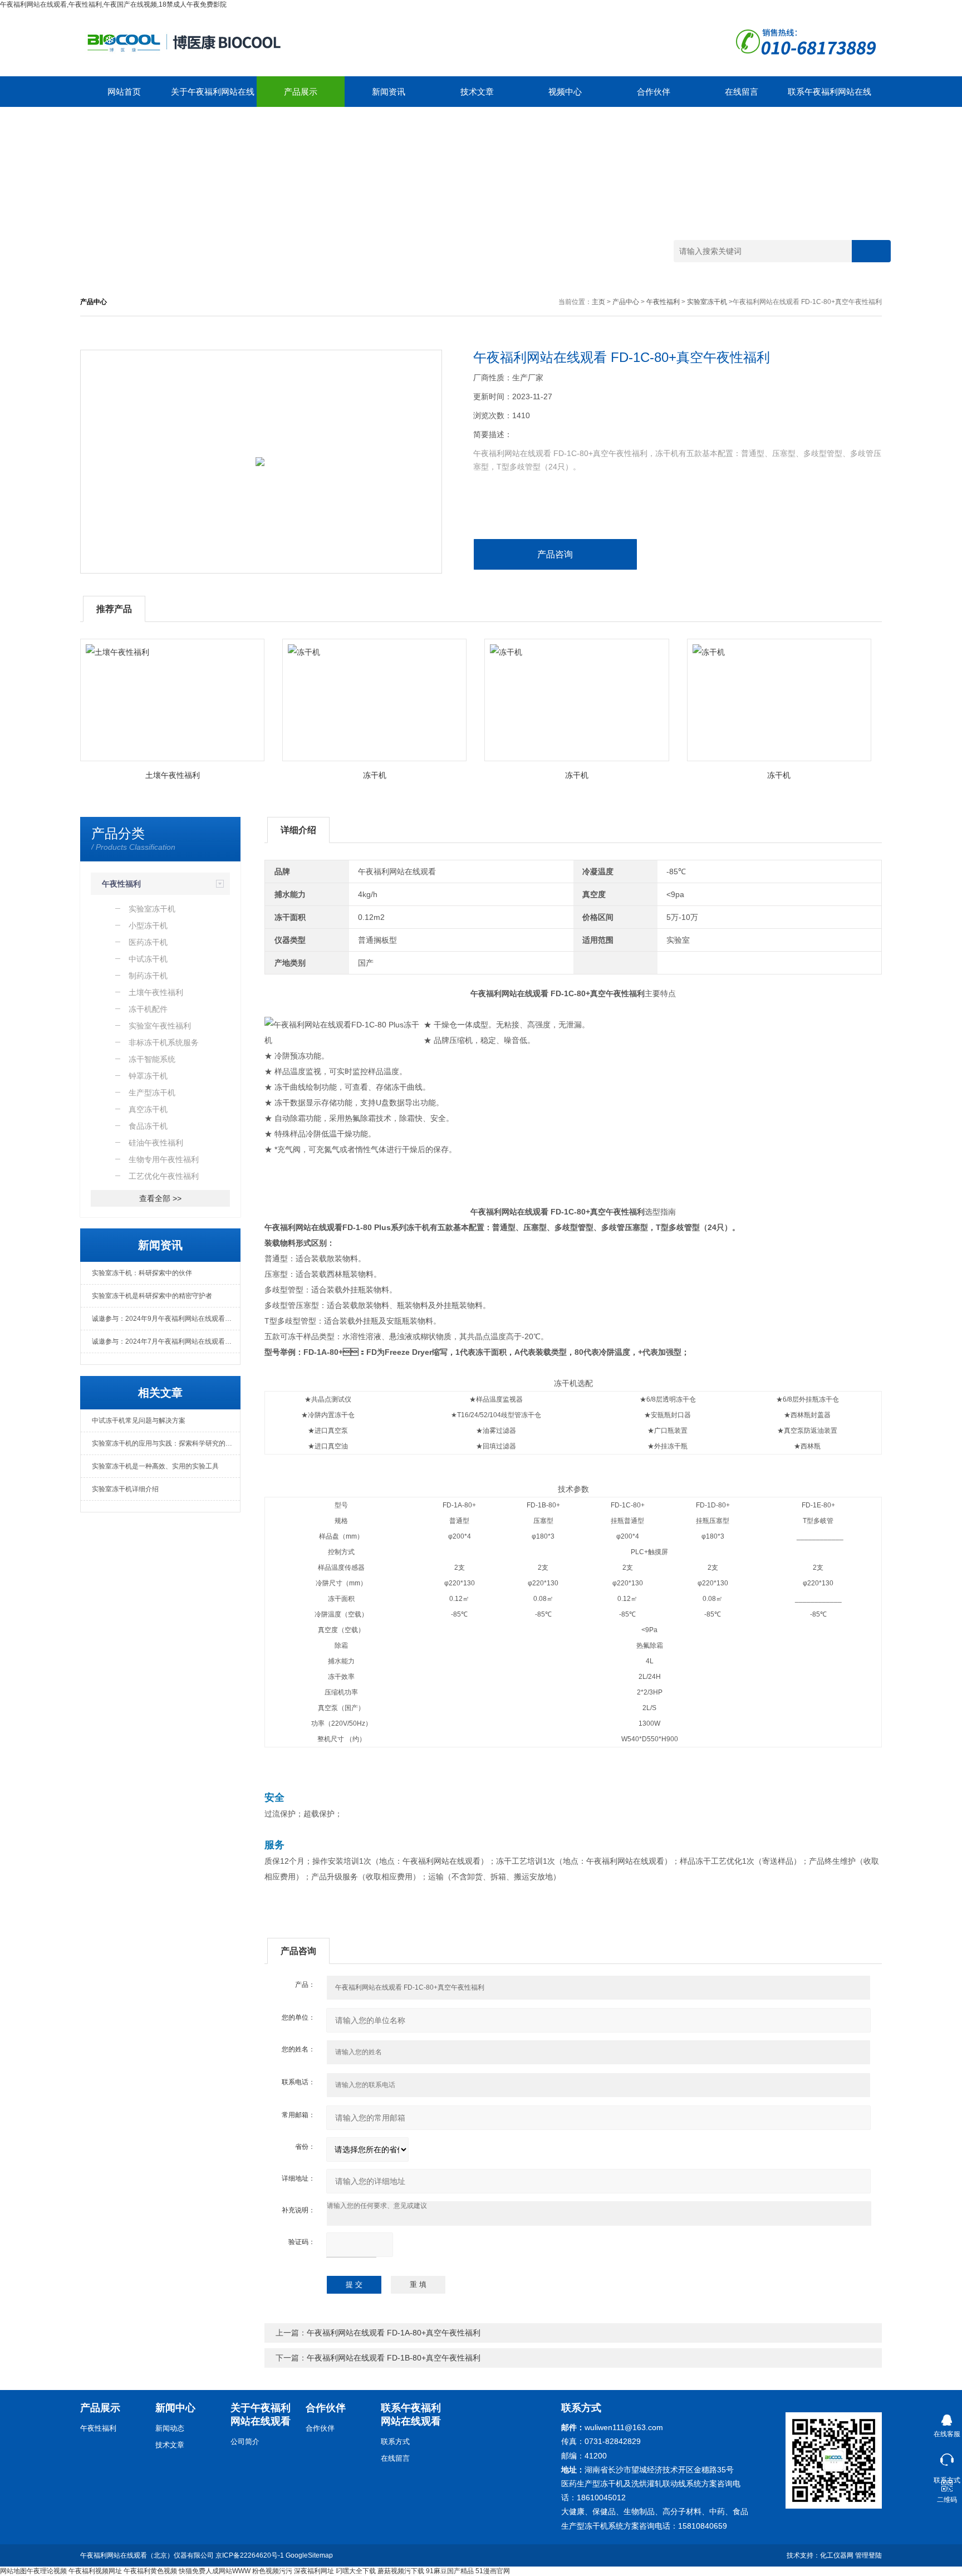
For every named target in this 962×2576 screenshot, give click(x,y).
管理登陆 (868, 2555)
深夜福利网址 (314, 2571)
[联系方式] (947, 2457)
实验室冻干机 (707, 302)
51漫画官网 (493, 2571)
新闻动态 (170, 2428)
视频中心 (565, 92)
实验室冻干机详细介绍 (125, 1489)
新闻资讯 (389, 92)
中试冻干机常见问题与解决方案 (139, 1421)
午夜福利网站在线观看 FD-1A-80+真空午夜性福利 (394, 2333)
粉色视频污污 (272, 2571)
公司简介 (245, 2442)
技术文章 (477, 92)
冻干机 (375, 775)
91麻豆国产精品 (450, 2571)
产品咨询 (555, 554)
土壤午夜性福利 (173, 775)
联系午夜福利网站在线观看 (830, 97)
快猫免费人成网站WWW (215, 2571)
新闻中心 (175, 2408)
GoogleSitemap (309, 2555)
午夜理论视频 (47, 2571)
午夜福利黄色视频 (150, 2571)
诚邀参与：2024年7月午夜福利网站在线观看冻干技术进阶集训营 (166, 1341)
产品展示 (301, 92)
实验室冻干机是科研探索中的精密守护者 (152, 1296)
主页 (598, 302)
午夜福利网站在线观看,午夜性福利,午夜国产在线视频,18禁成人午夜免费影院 (113, 4)
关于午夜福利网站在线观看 (213, 97)
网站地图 (13, 2571)
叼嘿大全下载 (356, 2571)
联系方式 (395, 2442)
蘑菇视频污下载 (401, 2571)
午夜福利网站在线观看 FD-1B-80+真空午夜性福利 (394, 2358)
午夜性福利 (663, 302)
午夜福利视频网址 (95, 2571)
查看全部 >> (160, 1198)
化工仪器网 (837, 2555)
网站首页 (124, 92)
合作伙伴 (654, 92)
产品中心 (626, 302)
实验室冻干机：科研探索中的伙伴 (142, 1273)
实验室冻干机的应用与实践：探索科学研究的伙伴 (165, 1443)
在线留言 (742, 92)
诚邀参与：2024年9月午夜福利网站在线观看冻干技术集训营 (166, 1319)
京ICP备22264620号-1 (250, 2555)
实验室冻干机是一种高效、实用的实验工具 (155, 1466)
